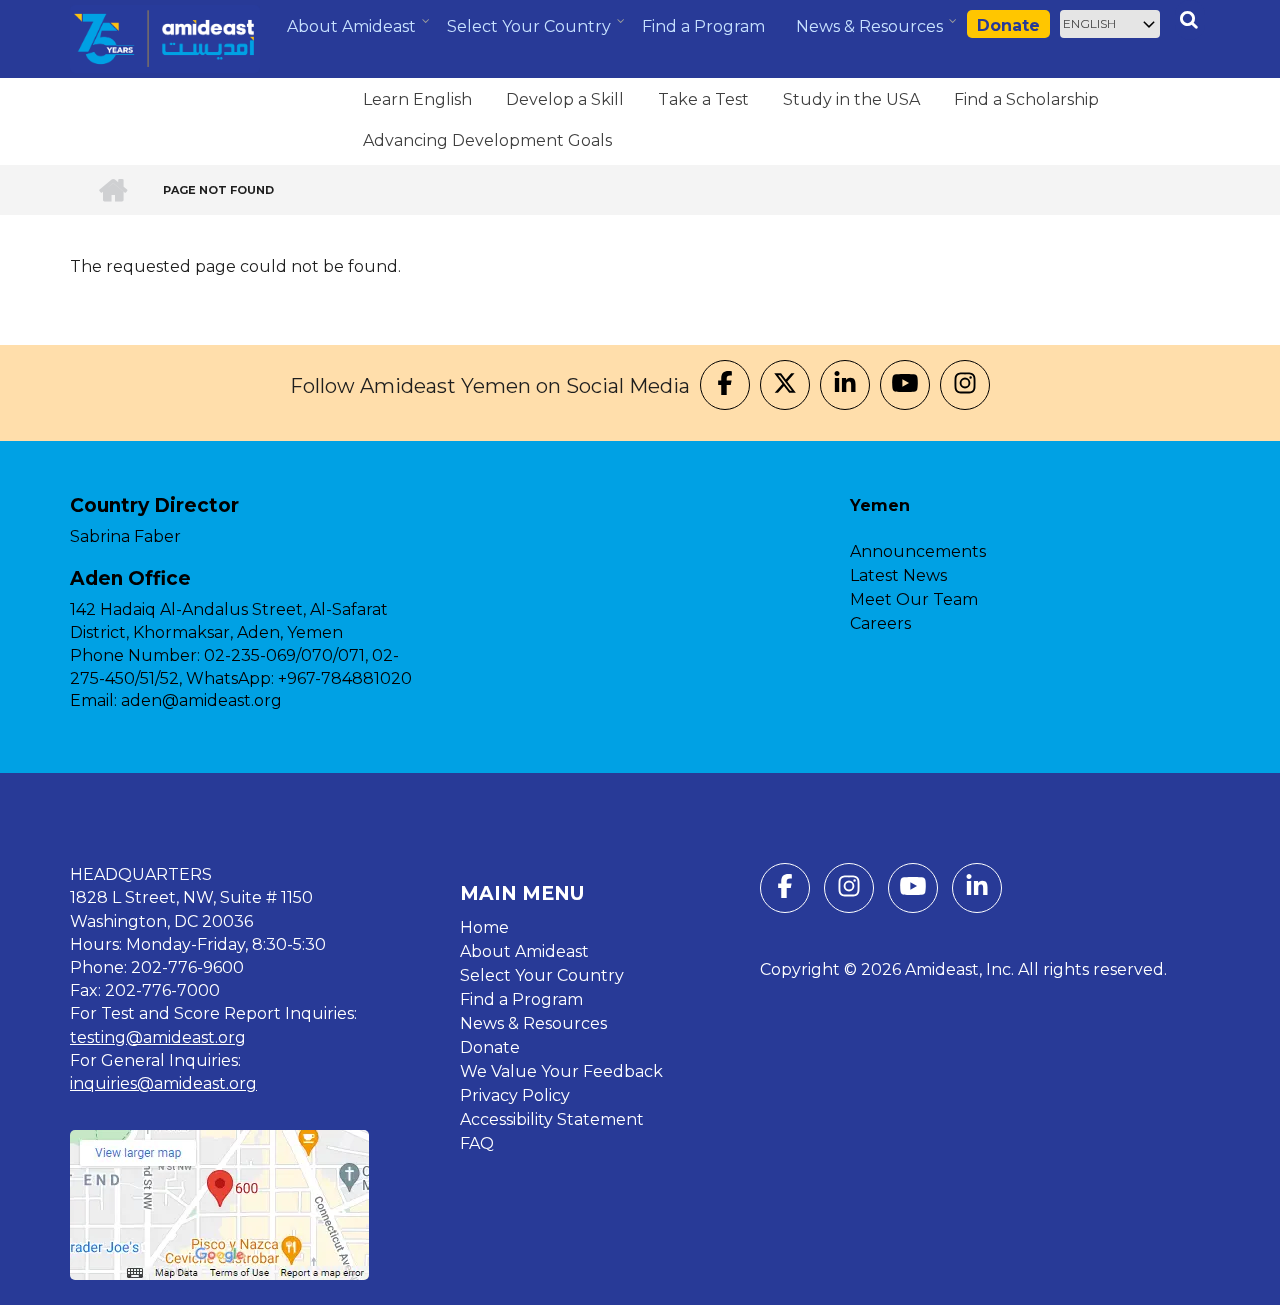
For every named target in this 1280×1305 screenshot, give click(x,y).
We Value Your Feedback (561, 1071)
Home (484, 927)
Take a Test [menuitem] (703, 99)
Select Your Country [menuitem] (531, 33)
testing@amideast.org (158, 1037)
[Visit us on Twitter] (785, 386)
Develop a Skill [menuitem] (565, 99)
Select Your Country (542, 975)
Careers (880, 623)
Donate (1008, 25)
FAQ (477, 1143)
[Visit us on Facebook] (725, 386)
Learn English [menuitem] (417, 99)
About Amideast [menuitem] (354, 34)
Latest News (898, 575)
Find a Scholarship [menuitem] (1026, 99)
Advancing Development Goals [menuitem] (487, 140)
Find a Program (521, 999)
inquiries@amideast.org (163, 1083)
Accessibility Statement (552, 1119)
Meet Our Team (914, 599)
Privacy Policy (515, 1095)
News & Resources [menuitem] (872, 34)
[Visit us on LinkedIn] (845, 386)
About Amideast (524, 951)
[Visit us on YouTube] (905, 386)
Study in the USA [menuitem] (851, 99)
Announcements (918, 551)
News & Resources (533, 1023)
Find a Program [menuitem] (703, 26)
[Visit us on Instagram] (965, 386)
